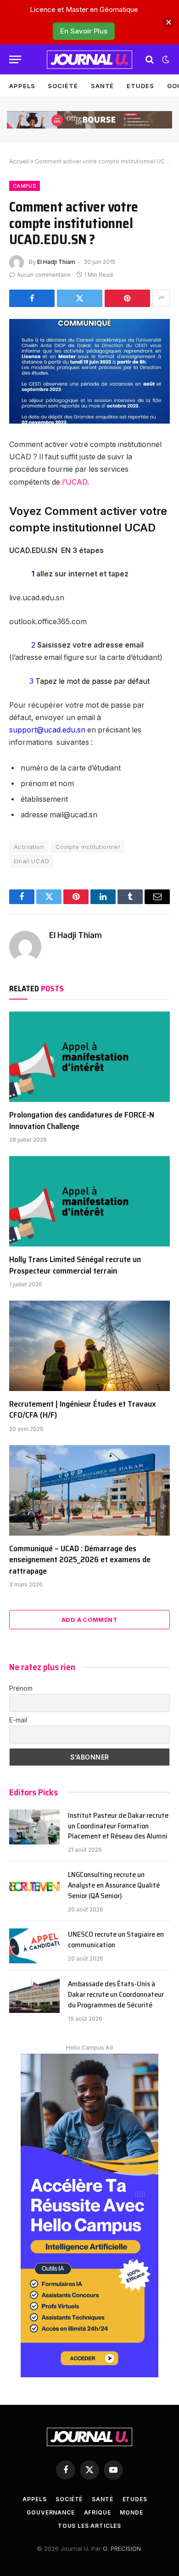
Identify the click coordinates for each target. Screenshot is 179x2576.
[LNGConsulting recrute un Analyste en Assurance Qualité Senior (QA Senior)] (34, 1886)
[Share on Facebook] (32, 298)
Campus (25, 186)
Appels (22, 86)
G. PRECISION (122, 2548)
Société (63, 86)
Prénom (21, 1688)
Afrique (98, 2512)
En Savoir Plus (84, 31)
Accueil (19, 161)
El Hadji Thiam (56, 262)
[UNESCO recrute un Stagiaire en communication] (34, 1946)
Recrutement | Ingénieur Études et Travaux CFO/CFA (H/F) (83, 1409)
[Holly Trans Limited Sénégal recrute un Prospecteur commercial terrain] (89, 1201)
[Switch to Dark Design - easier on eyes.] (165, 60)
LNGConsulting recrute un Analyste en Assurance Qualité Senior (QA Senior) (114, 1885)
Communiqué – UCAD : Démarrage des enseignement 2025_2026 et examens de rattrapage (80, 1560)
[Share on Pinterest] (127, 298)
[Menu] (15, 59)
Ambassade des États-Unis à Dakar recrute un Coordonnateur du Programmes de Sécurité (116, 1994)
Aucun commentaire (44, 275)
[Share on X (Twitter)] (80, 298)
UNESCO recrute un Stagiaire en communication (116, 1939)
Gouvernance (50, 2512)
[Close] (169, 22)
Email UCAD (31, 861)
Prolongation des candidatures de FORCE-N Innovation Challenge (82, 1120)
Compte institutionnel (88, 847)
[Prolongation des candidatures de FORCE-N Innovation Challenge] (89, 1057)
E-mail (18, 1720)
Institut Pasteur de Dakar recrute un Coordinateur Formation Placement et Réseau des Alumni (118, 1826)
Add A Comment (89, 1620)
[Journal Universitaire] (89, 60)
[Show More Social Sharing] (161, 298)
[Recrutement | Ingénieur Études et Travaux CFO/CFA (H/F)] (89, 1346)
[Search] (150, 59)
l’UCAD (75, 482)
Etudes (140, 86)
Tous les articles (89, 2526)
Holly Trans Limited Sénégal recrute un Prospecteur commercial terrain (75, 1265)
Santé (103, 86)
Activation (29, 847)
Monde (131, 2512)
